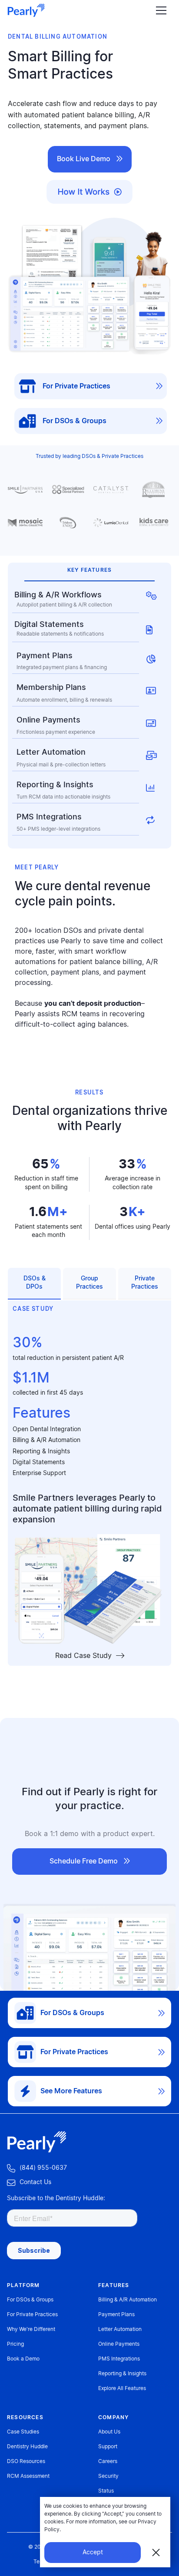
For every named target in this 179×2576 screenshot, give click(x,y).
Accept (93, 2553)
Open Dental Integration (47, 1429)
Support (108, 2447)
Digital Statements (39, 1462)
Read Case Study (90, 1656)
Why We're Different (31, 2329)
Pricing (15, 2344)
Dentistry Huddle (27, 2447)
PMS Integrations (119, 2359)
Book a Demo (23, 2359)
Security (108, 2476)
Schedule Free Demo (90, 1861)
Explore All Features (122, 2388)
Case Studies (23, 2432)
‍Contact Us (29, 2183)
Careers (108, 2461)
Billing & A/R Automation (46, 1440)
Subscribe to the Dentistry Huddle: (56, 2198)
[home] (26, 10)
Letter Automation (120, 2329)
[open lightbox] (89, 190)
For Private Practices (32, 2314)
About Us (109, 2432)
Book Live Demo (90, 159)
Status (106, 2491)
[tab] (34, 1284)
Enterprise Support (39, 1473)
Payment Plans (116, 2314)
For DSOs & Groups (30, 2300)
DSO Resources (26, 2461)
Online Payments (119, 2344)
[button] (159, 11)
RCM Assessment (28, 2476)
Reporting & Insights (41, 1452)
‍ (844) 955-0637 (37, 2168)
